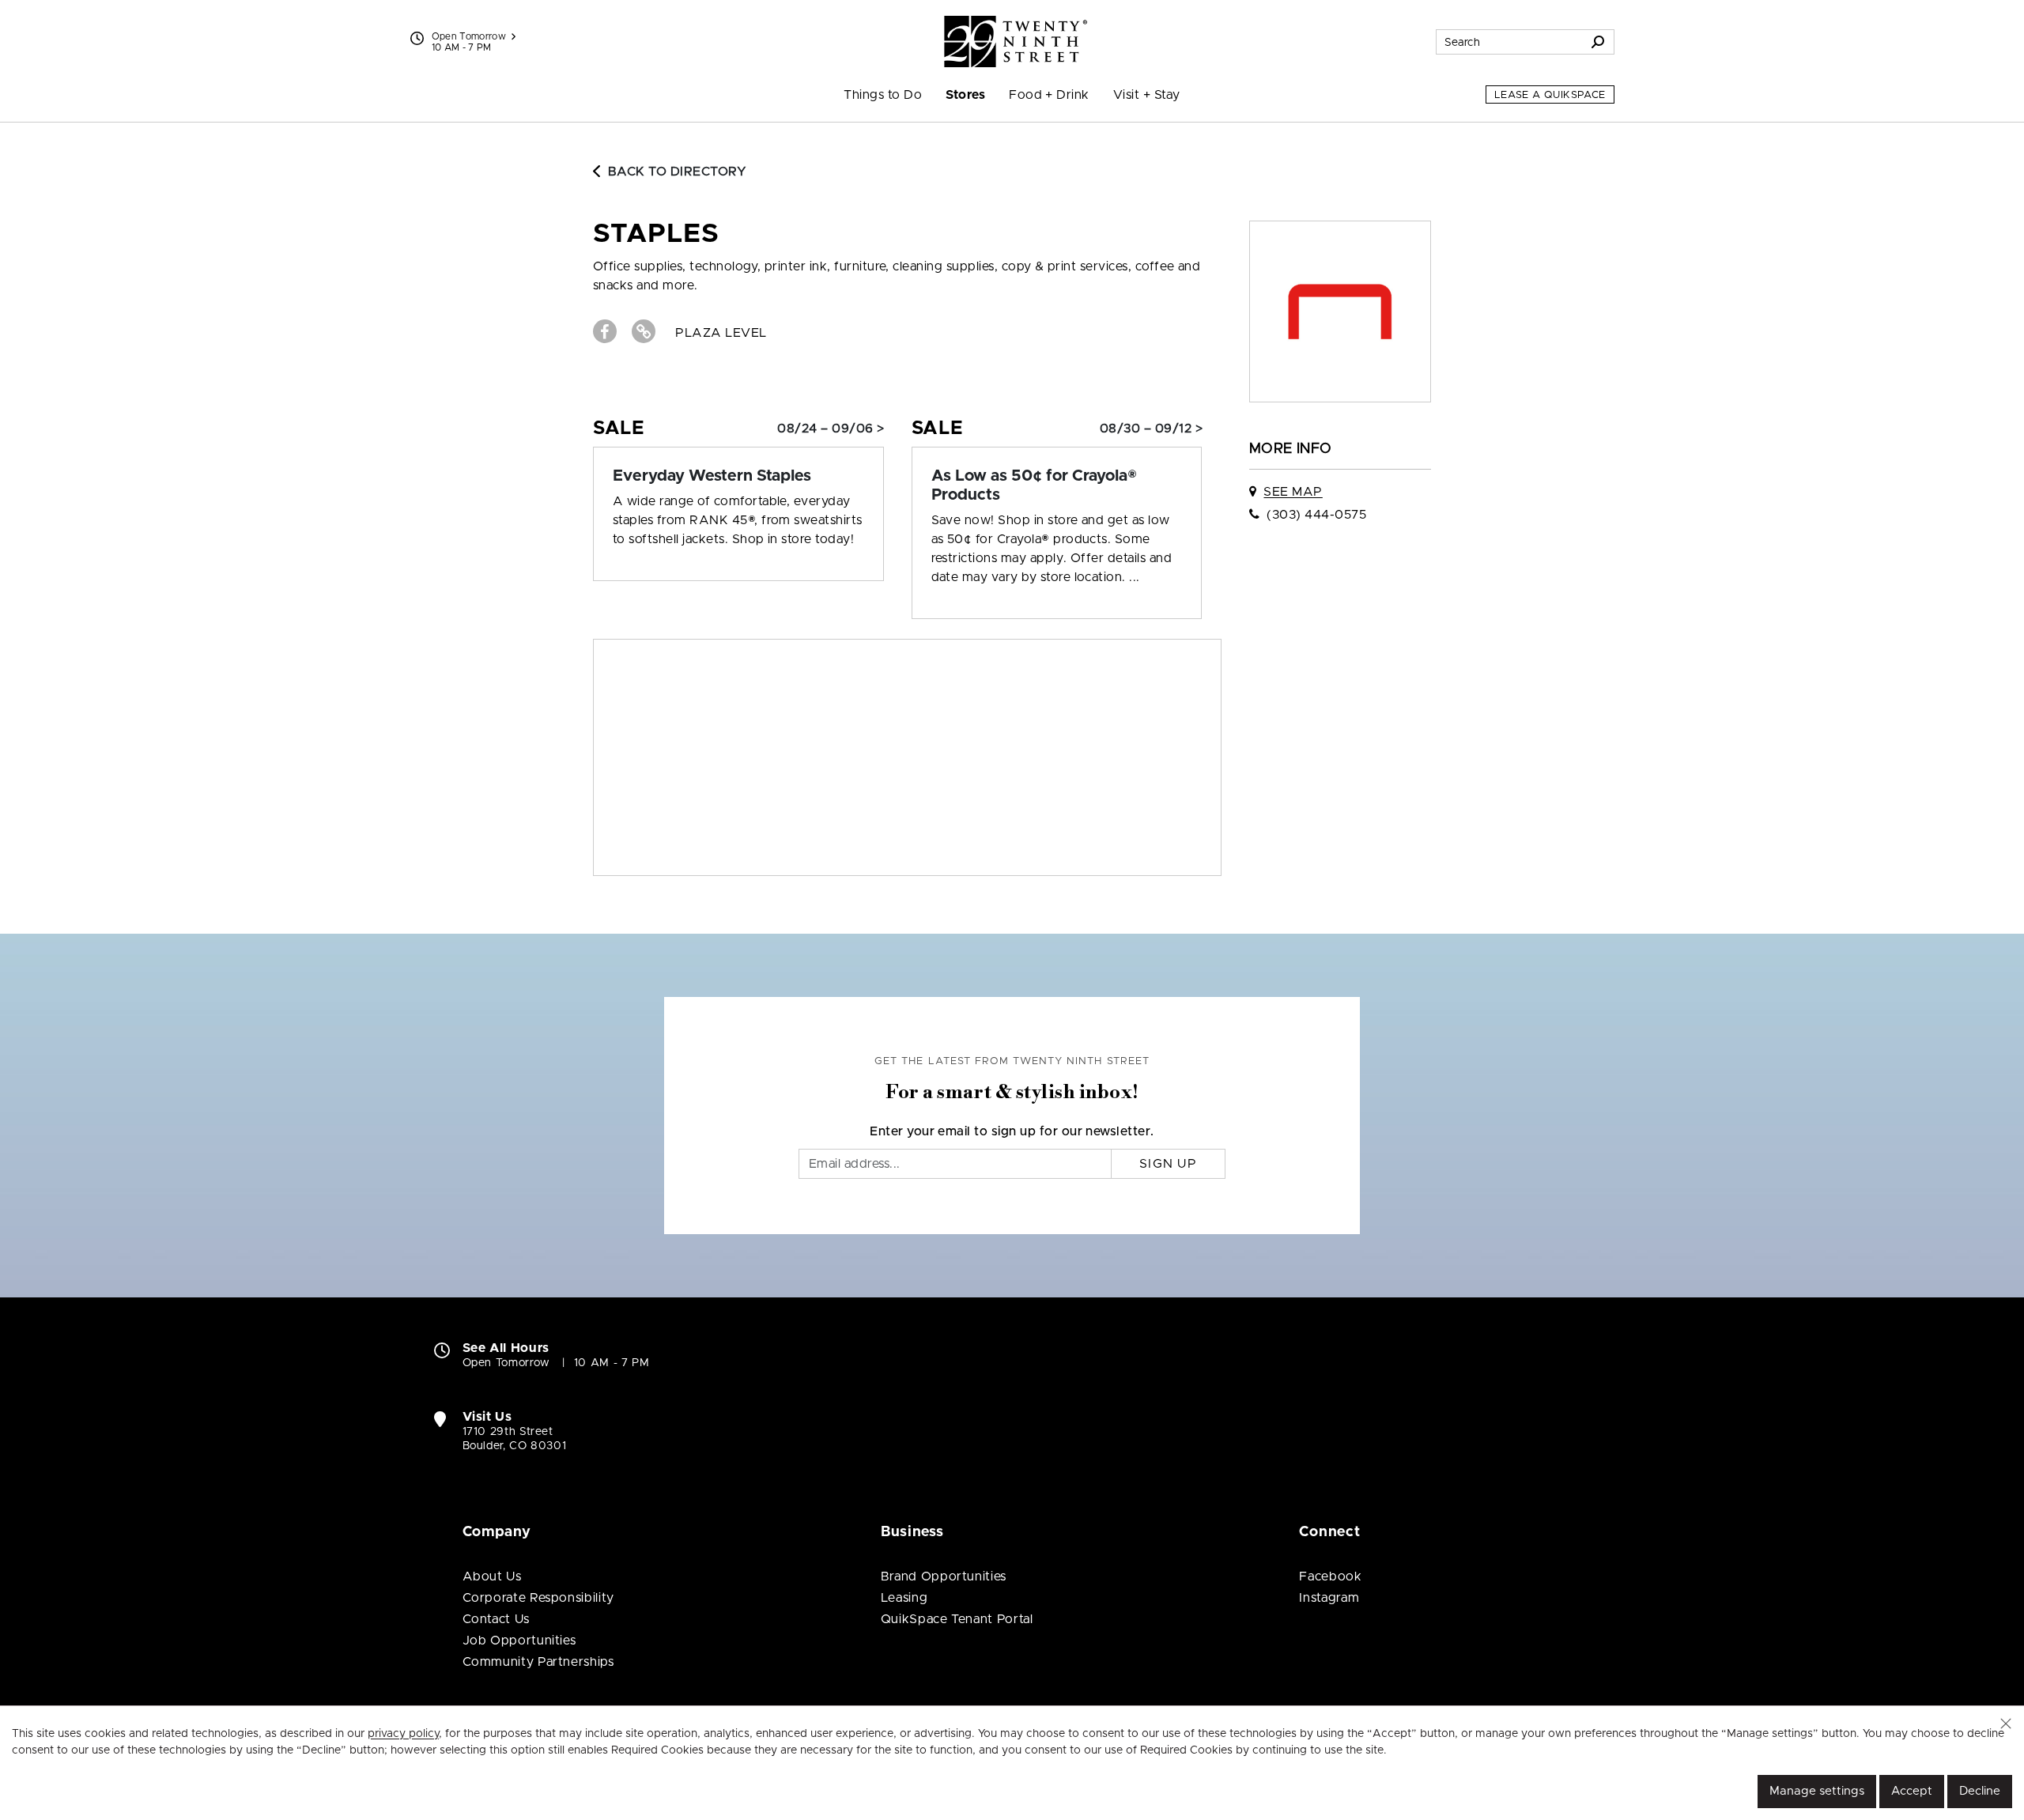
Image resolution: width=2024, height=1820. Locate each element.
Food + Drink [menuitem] (1049, 95)
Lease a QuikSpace (1550, 95)
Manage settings (1817, 1791)
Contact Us (496, 1619)
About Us (492, 1576)
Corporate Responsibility (538, 1598)
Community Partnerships (538, 1662)
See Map (1293, 492)
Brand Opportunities (944, 1576)
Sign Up (1168, 1164)
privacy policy (403, 1734)
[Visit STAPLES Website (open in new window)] (644, 331)
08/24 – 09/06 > (831, 429)
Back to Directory (677, 172)
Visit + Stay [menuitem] (1147, 95)
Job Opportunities (519, 1641)
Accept (1912, 1791)
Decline (1980, 1791)
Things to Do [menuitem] (883, 95)
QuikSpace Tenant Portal (957, 1619)
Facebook (1330, 1576)
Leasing (904, 1598)
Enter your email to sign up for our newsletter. (1012, 1131)
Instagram (1329, 1598)
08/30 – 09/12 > (1151, 429)
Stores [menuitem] (965, 95)
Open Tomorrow (469, 36)
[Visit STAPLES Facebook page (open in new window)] (605, 331)
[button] (2006, 1724)
